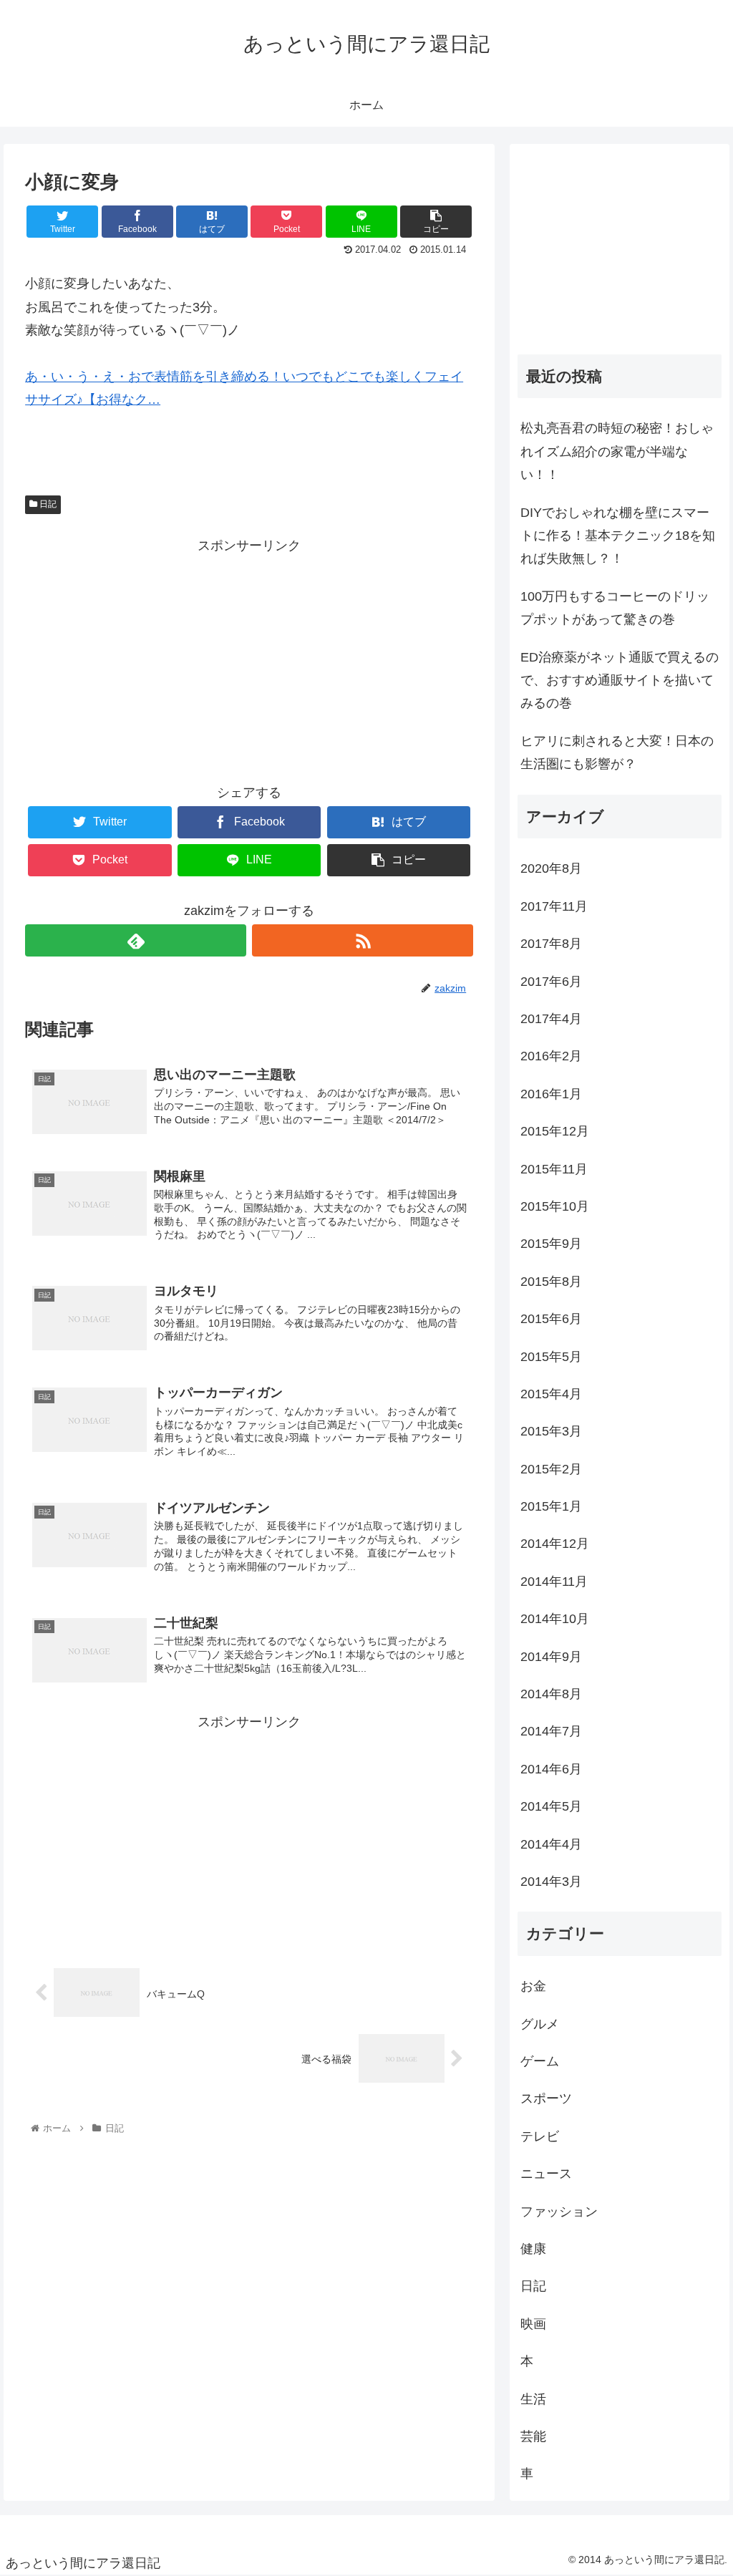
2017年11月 (554, 906)
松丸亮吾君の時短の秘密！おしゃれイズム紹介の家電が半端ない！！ (617, 451)
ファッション (559, 2212)
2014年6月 (551, 1769)
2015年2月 (551, 1469)
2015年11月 (554, 1169)
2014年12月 (555, 1544)
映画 (533, 2324)
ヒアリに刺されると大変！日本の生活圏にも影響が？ (617, 752)
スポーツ (546, 2098)
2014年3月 (551, 1882)
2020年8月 (551, 868)
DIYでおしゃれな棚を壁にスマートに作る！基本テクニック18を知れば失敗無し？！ (618, 536)
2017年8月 (551, 944)
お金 (533, 1986)
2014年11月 (554, 1582)
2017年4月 (551, 1019)
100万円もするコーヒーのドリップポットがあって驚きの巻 (615, 608)
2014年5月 (551, 1806)
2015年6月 (551, 1319)
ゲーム (540, 2061)
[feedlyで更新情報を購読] (136, 940)
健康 (533, 2249)
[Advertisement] (249, 657)
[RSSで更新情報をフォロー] (363, 940)
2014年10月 (555, 1619)
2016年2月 (551, 1056)
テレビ (540, 2136)
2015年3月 (551, 1431)
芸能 (533, 2436)
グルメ (540, 2024)
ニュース (546, 2174)
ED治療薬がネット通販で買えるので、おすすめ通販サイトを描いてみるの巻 (620, 681)
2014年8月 (551, 1694)
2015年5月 (551, 1357)
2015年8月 (551, 1282)
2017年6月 (551, 982)
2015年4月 (551, 1394)
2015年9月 (551, 1244)
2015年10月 (555, 1206)
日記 (47, 504)
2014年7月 (551, 1731)
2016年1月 (551, 1094)
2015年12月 (555, 1131)
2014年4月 (551, 1844)
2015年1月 (551, 1506)
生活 (533, 2399)
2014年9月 (551, 1657)
